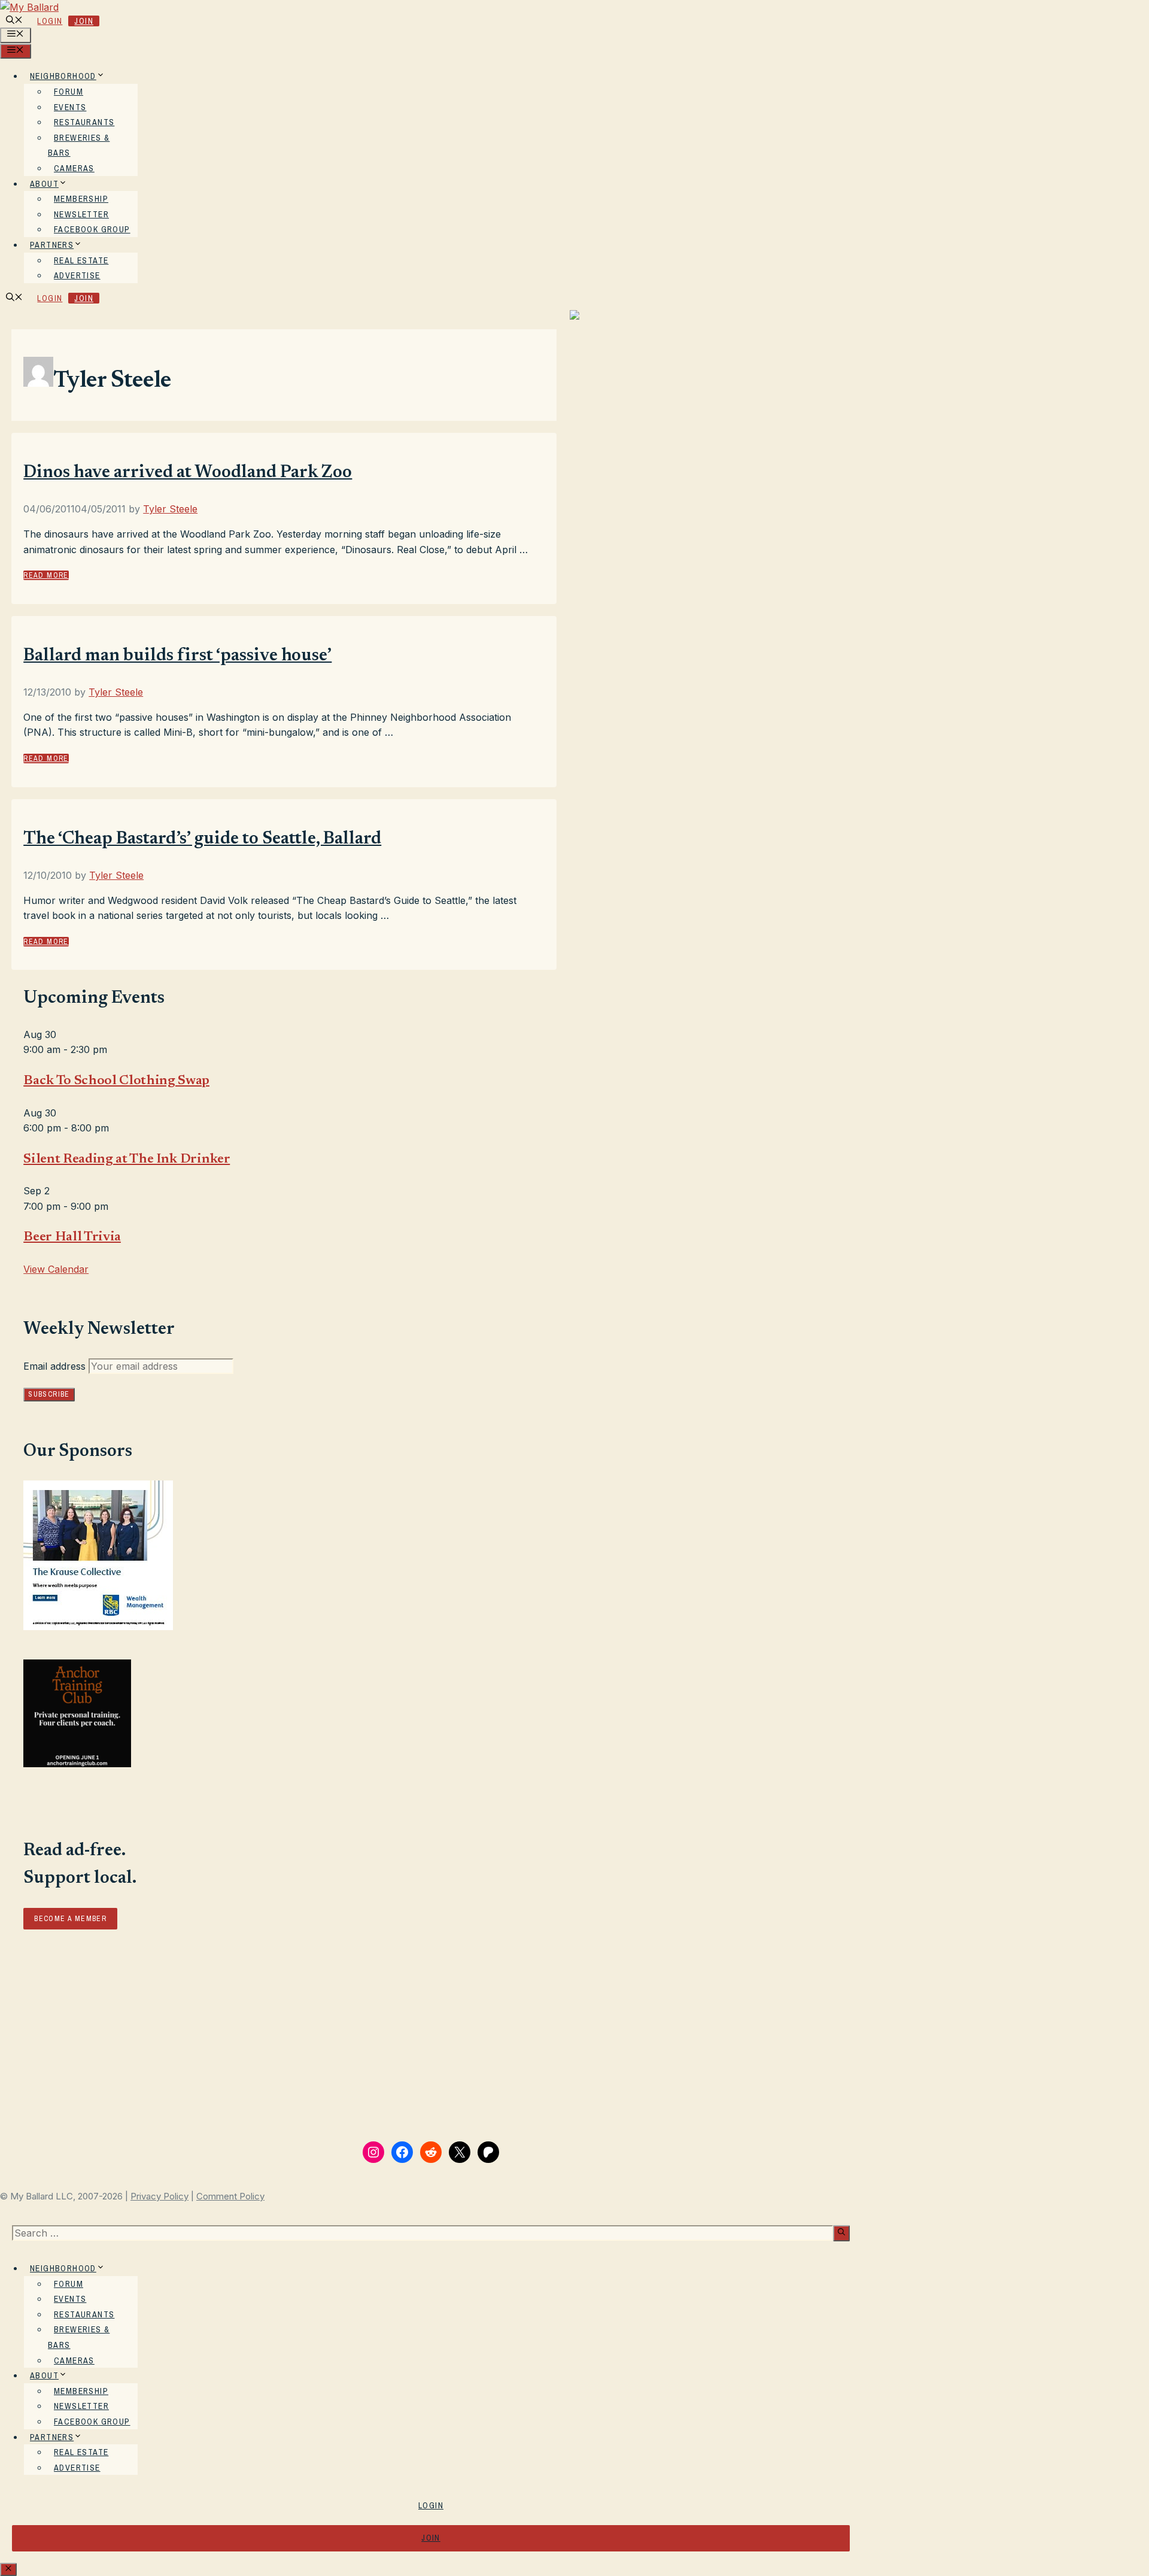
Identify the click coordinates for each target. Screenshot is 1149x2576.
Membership (81, 199)
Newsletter (81, 214)
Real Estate (81, 260)
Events (70, 107)
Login (50, 21)
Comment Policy (230, 2196)
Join (84, 21)
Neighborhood (63, 76)
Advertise (77, 275)
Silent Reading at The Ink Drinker (127, 1160)
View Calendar (56, 1269)
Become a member (70, 1919)
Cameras (74, 168)
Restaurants (84, 122)
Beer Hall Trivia (72, 1237)
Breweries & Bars (79, 145)
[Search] (841, 2233)
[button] (14, 21)
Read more (46, 575)
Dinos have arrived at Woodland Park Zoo (188, 473)
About (44, 184)
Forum (69, 92)
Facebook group (92, 229)
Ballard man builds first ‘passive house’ (177, 656)
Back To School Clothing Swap (116, 1081)
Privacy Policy (159, 2196)
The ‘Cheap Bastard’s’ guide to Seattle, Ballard (202, 839)
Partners (52, 245)
